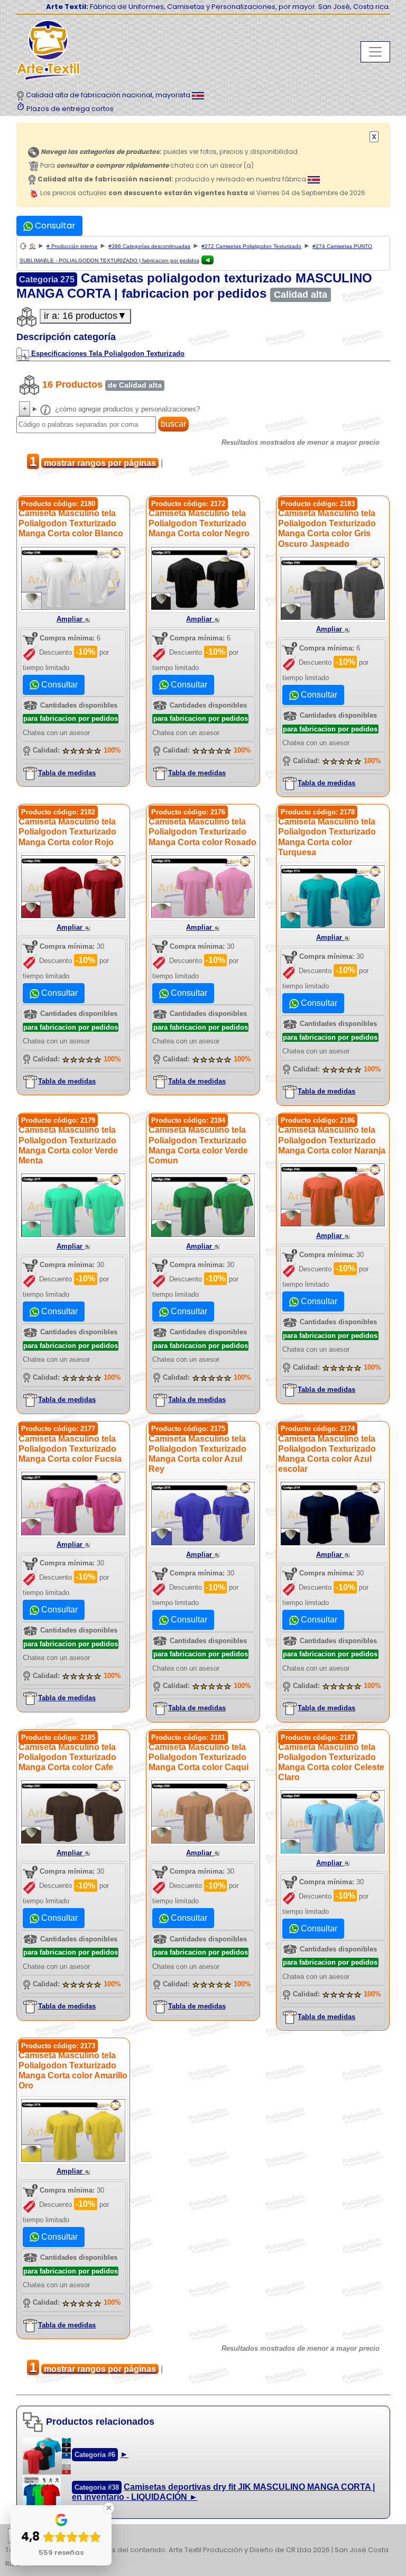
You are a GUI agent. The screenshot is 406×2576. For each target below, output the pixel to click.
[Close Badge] (109, 2508)
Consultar (54, 226)
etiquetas (45, 2536)
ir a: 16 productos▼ (85, 316)
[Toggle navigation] (375, 52)
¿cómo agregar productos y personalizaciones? (126, 409)
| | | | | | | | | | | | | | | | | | (199, 2537)
